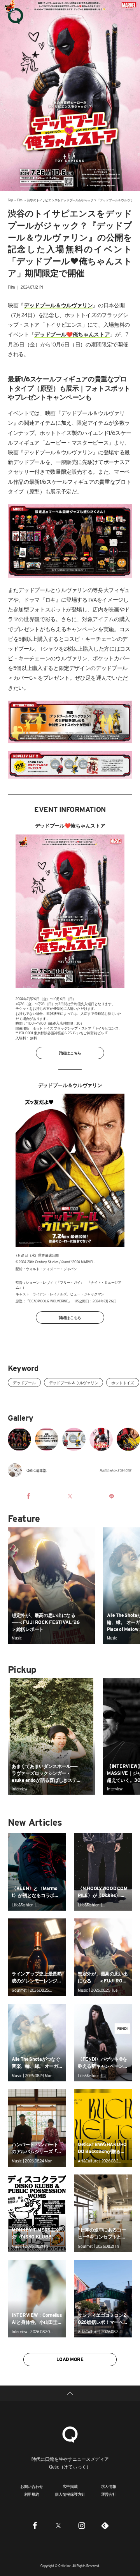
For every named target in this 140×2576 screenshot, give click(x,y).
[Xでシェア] (70, 1496)
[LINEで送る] (112, 1496)
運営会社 (109, 2494)
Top (10, 200)
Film (20, 200)
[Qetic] (16, 16)
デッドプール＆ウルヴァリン (74, 1383)
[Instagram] (82, 2526)
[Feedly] (105, 2526)
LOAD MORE (70, 2359)
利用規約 (32, 2494)
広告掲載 (70, 2486)
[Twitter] (58, 2526)
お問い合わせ (32, 2486)
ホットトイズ (123, 1383)
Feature (24, 1519)
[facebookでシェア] (28, 1496)
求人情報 (109, 2486)
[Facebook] (35, 2526)
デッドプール (24, 1383)
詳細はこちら (70, 1053)
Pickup (22, 1670)
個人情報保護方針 (70, 2494)
